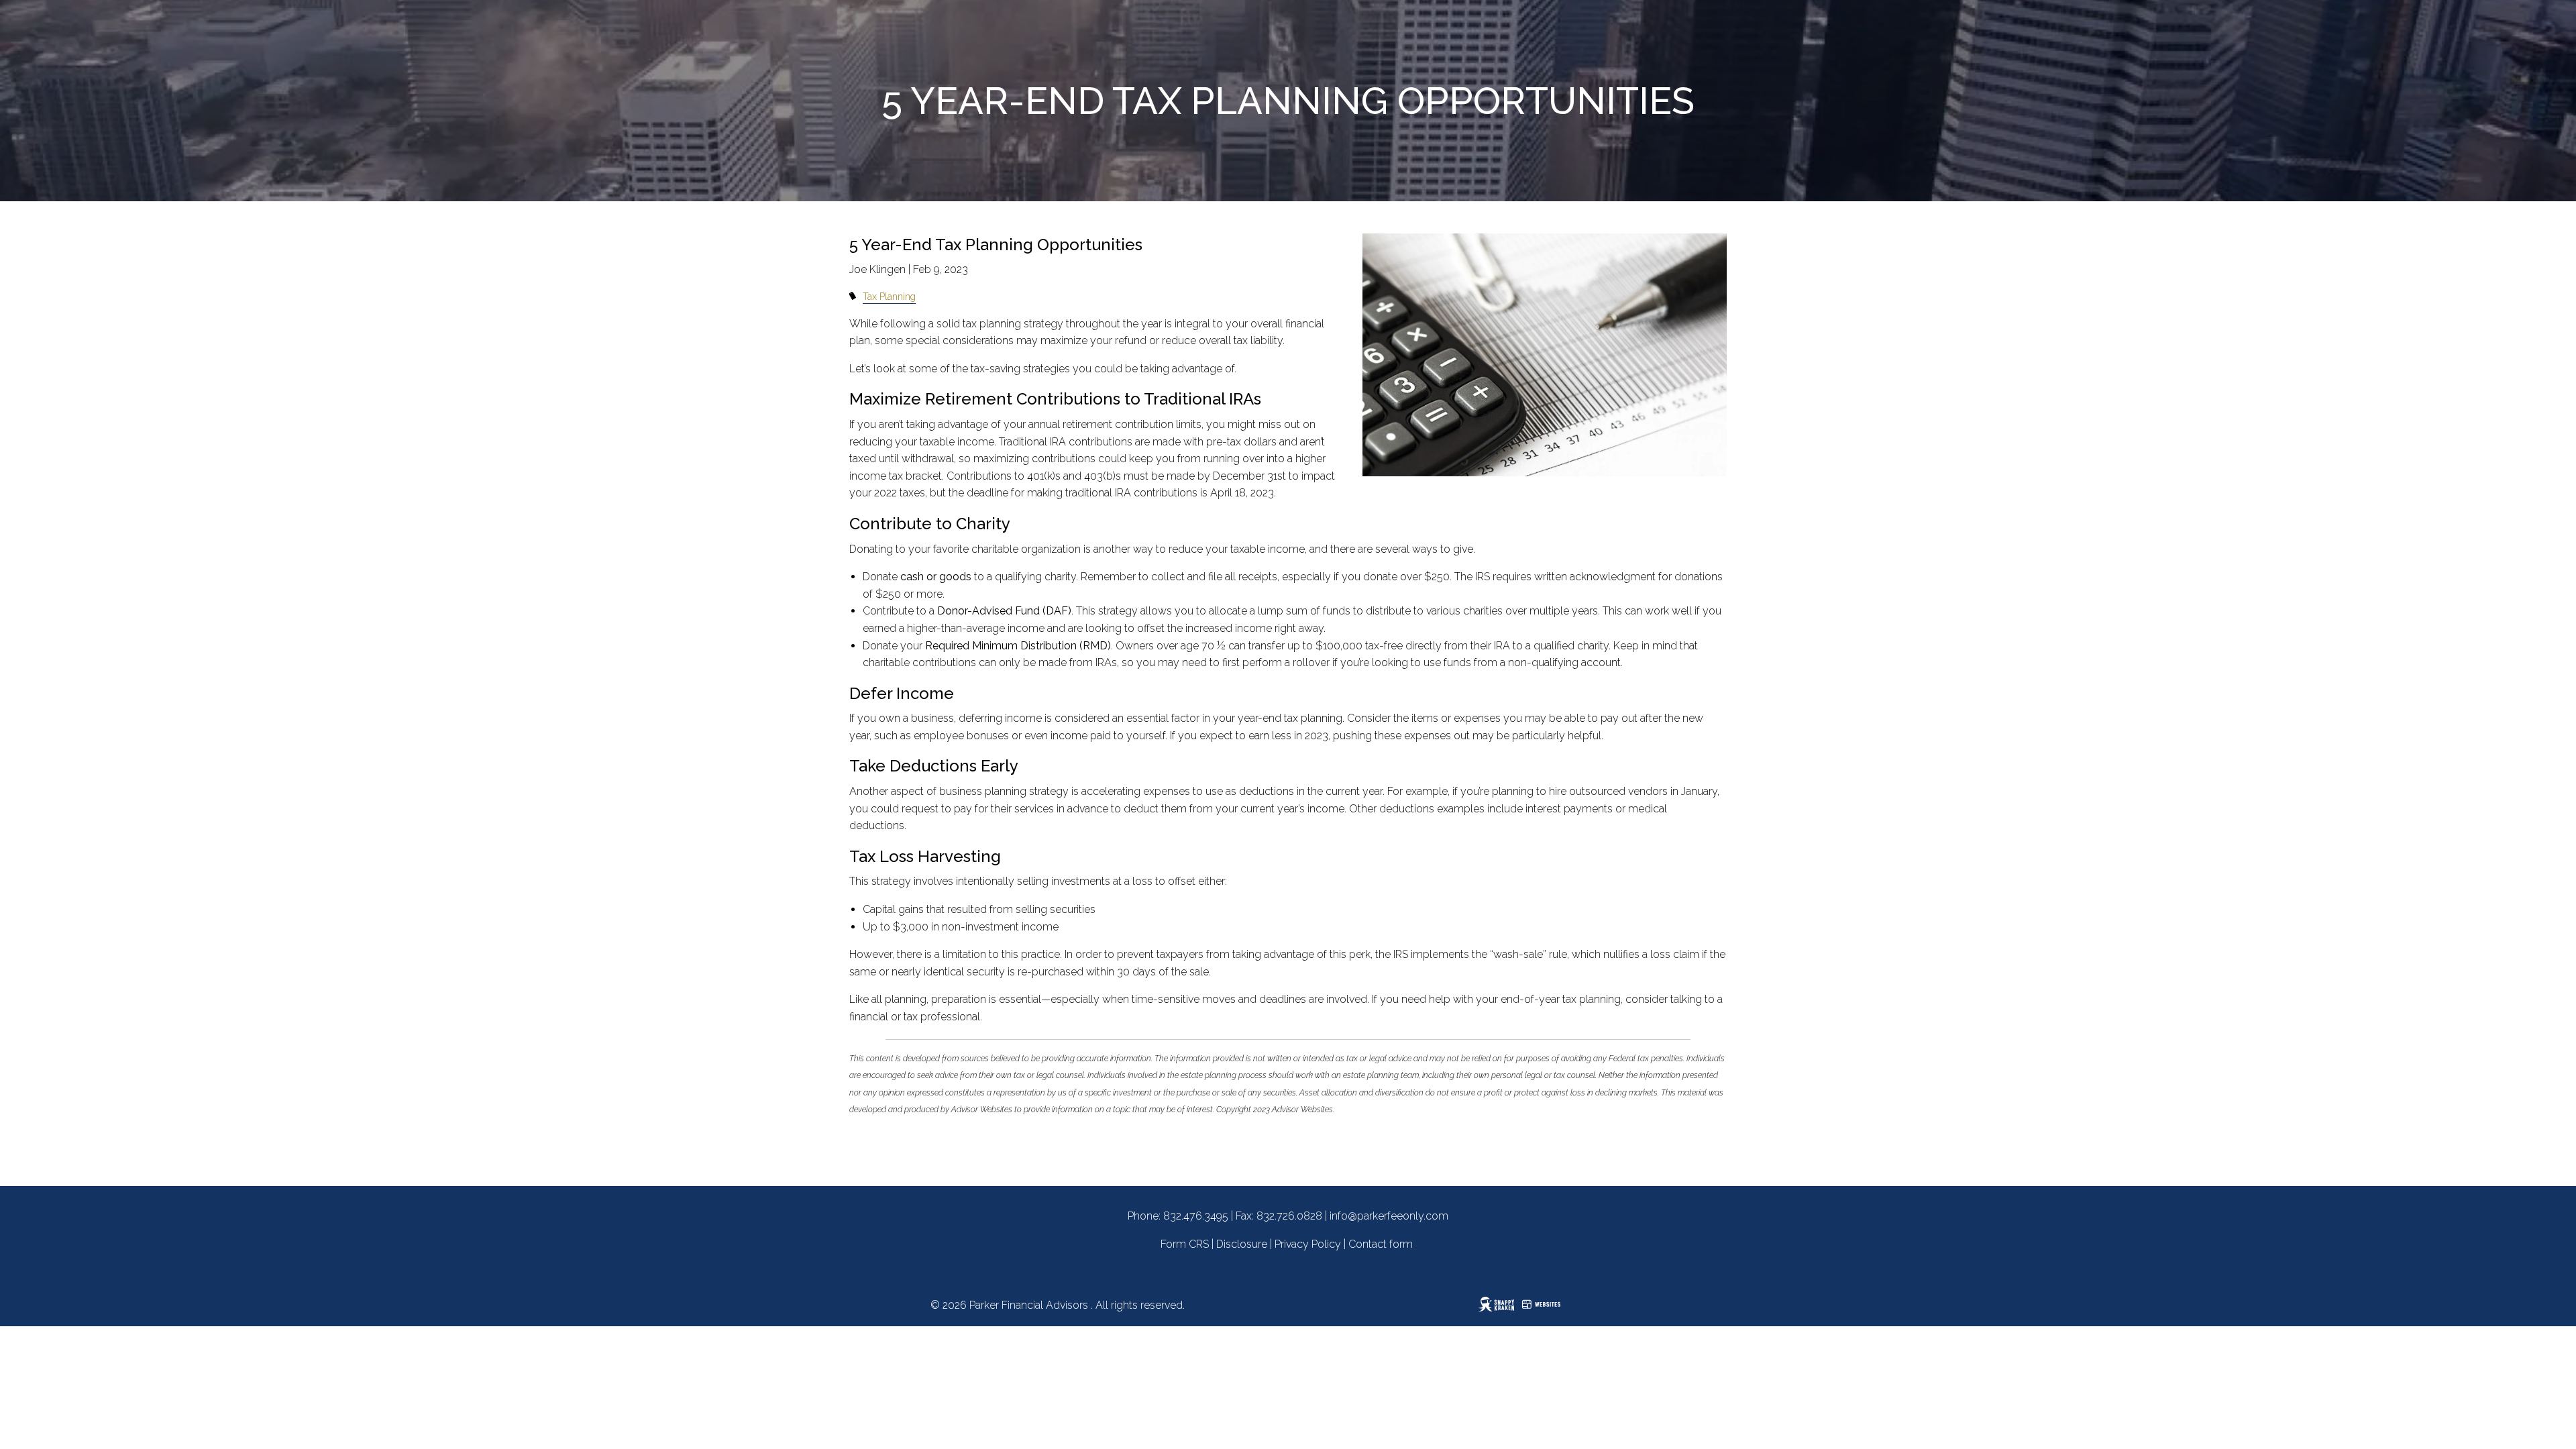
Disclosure (1242, 1244)
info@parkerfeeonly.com (1389, 1216)
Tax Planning (889, 296)
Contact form (1381, 1244)
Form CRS (1185, 1244)
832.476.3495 (1196, 1216)
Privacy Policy (1308, 1244)
